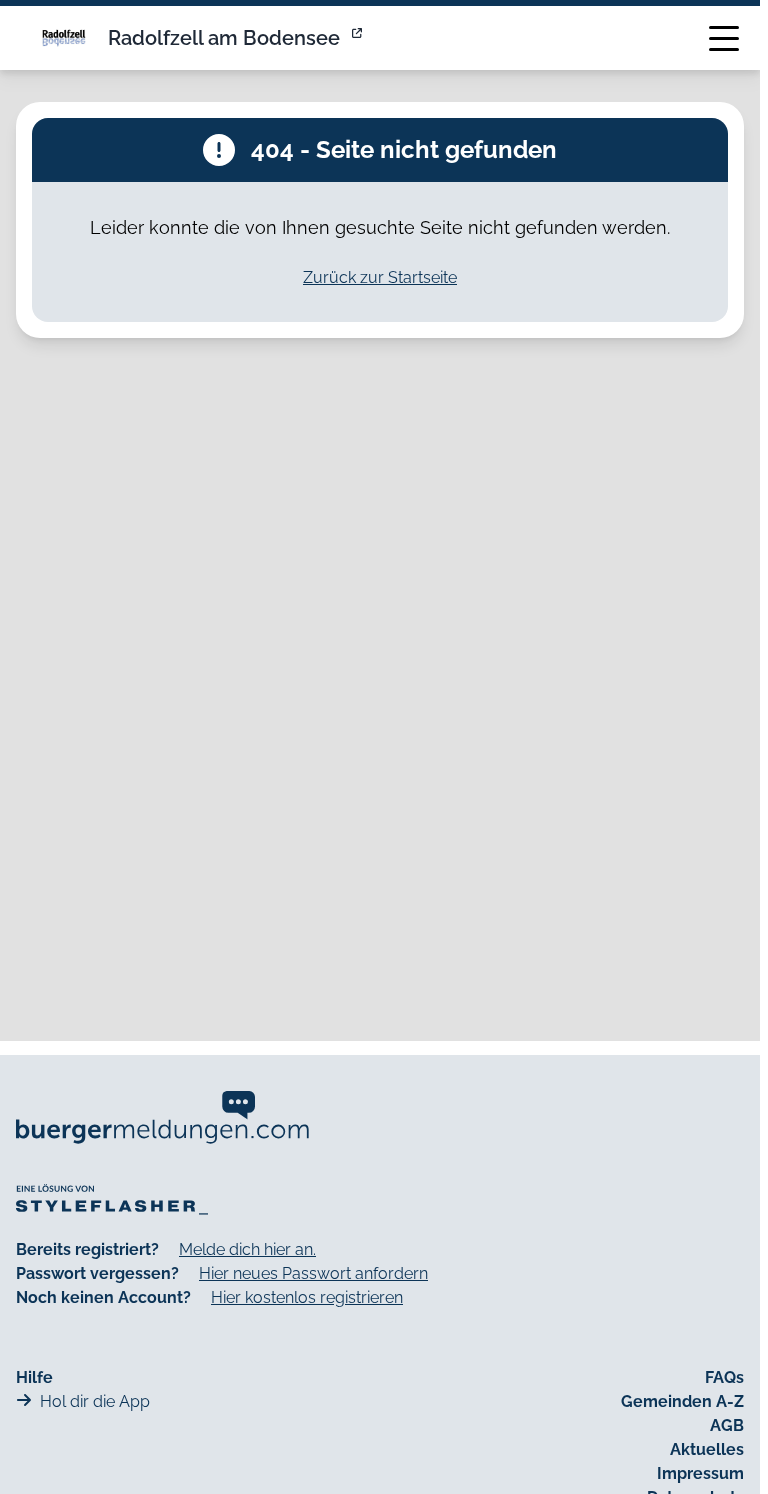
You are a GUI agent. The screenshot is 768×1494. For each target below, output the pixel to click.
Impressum (700, 1473)
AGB (727, 1425)
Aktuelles (707, 1449)
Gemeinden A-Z (682, 1401)
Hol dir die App (95, 1401)
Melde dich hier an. (247, 1249)
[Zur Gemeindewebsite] (359, 38)
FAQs (724, 1377)
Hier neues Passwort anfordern (313, 1273)
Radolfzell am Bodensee (224, 38)
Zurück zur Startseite (380, 277)
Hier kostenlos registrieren (307, 1297)
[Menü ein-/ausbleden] (724, 38)
